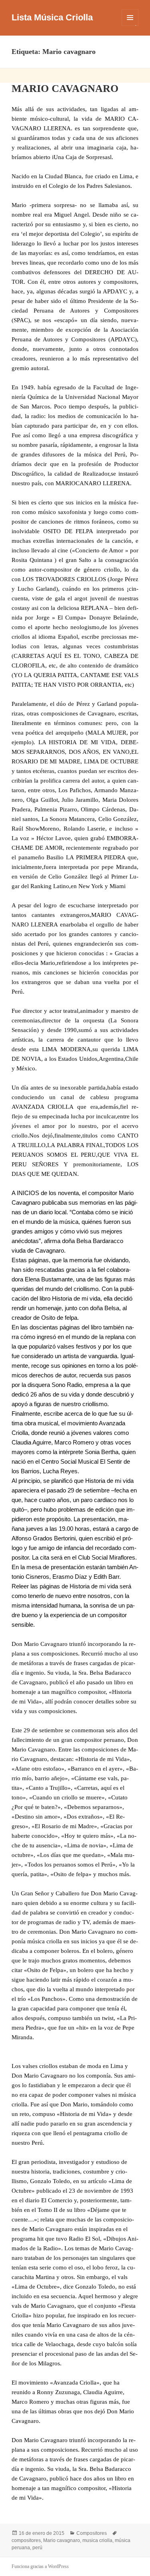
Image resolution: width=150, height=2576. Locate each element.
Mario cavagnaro (62, 2540)
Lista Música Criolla (52, 17)
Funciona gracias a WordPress (40, 2566)
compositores (26, 2540)
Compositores (92, 2533)
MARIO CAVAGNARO (65, 89)
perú (37, 2548)
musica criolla (97, 2540)
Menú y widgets (130, 26)
